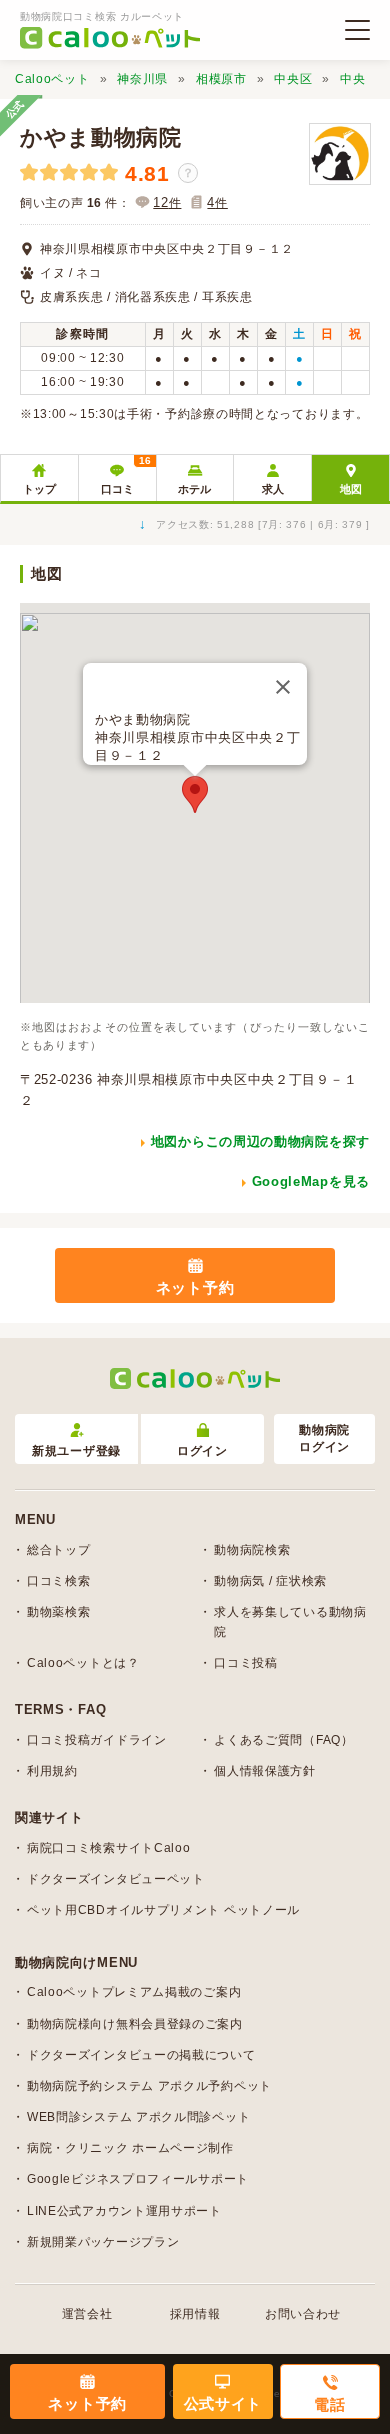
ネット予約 (195, 1287)
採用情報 (195, 2314)
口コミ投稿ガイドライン (97, 1740)
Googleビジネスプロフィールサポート (138, 2179)
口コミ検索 (59, 1581)
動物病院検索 (252, 1550)
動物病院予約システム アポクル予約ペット (149, 2086)
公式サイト (223, 2403)
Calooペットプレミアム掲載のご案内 (134, 1992)
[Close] (283, 687)
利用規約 (52, 1771)
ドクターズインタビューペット (116, 1879)
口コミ (126, 475)
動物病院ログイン (324, 1438)
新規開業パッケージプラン (103, 2242)
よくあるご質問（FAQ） (283, 1740)
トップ (39, 489)
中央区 (293, 79)
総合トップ (59, 1550)
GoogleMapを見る (311, 1181)
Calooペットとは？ (83, 1663)
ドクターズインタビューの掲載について (141, 2055)
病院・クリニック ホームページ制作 (130, 2148)
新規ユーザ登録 (76, 1451)
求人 (273, 489)
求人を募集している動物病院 (290, 1621)
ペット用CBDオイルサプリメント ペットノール (163, 1910)
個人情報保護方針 (265, 1771)
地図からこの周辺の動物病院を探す (260, 1141)
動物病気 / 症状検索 (270, 1581)
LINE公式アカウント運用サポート (124, 2211)
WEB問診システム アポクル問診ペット (138, 2117)
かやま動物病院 (101, 137)
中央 (352, 79)
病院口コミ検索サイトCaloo (109, 1848)
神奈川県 (142, 79)
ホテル (194, 489)
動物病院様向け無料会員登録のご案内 (135, 2024)
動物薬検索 (59, 1612)
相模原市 (221, 79)
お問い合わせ (303, 2314)
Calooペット (52, 79)
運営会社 (87, 2314)
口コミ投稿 (246, 1663)
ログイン (202, 1451)
